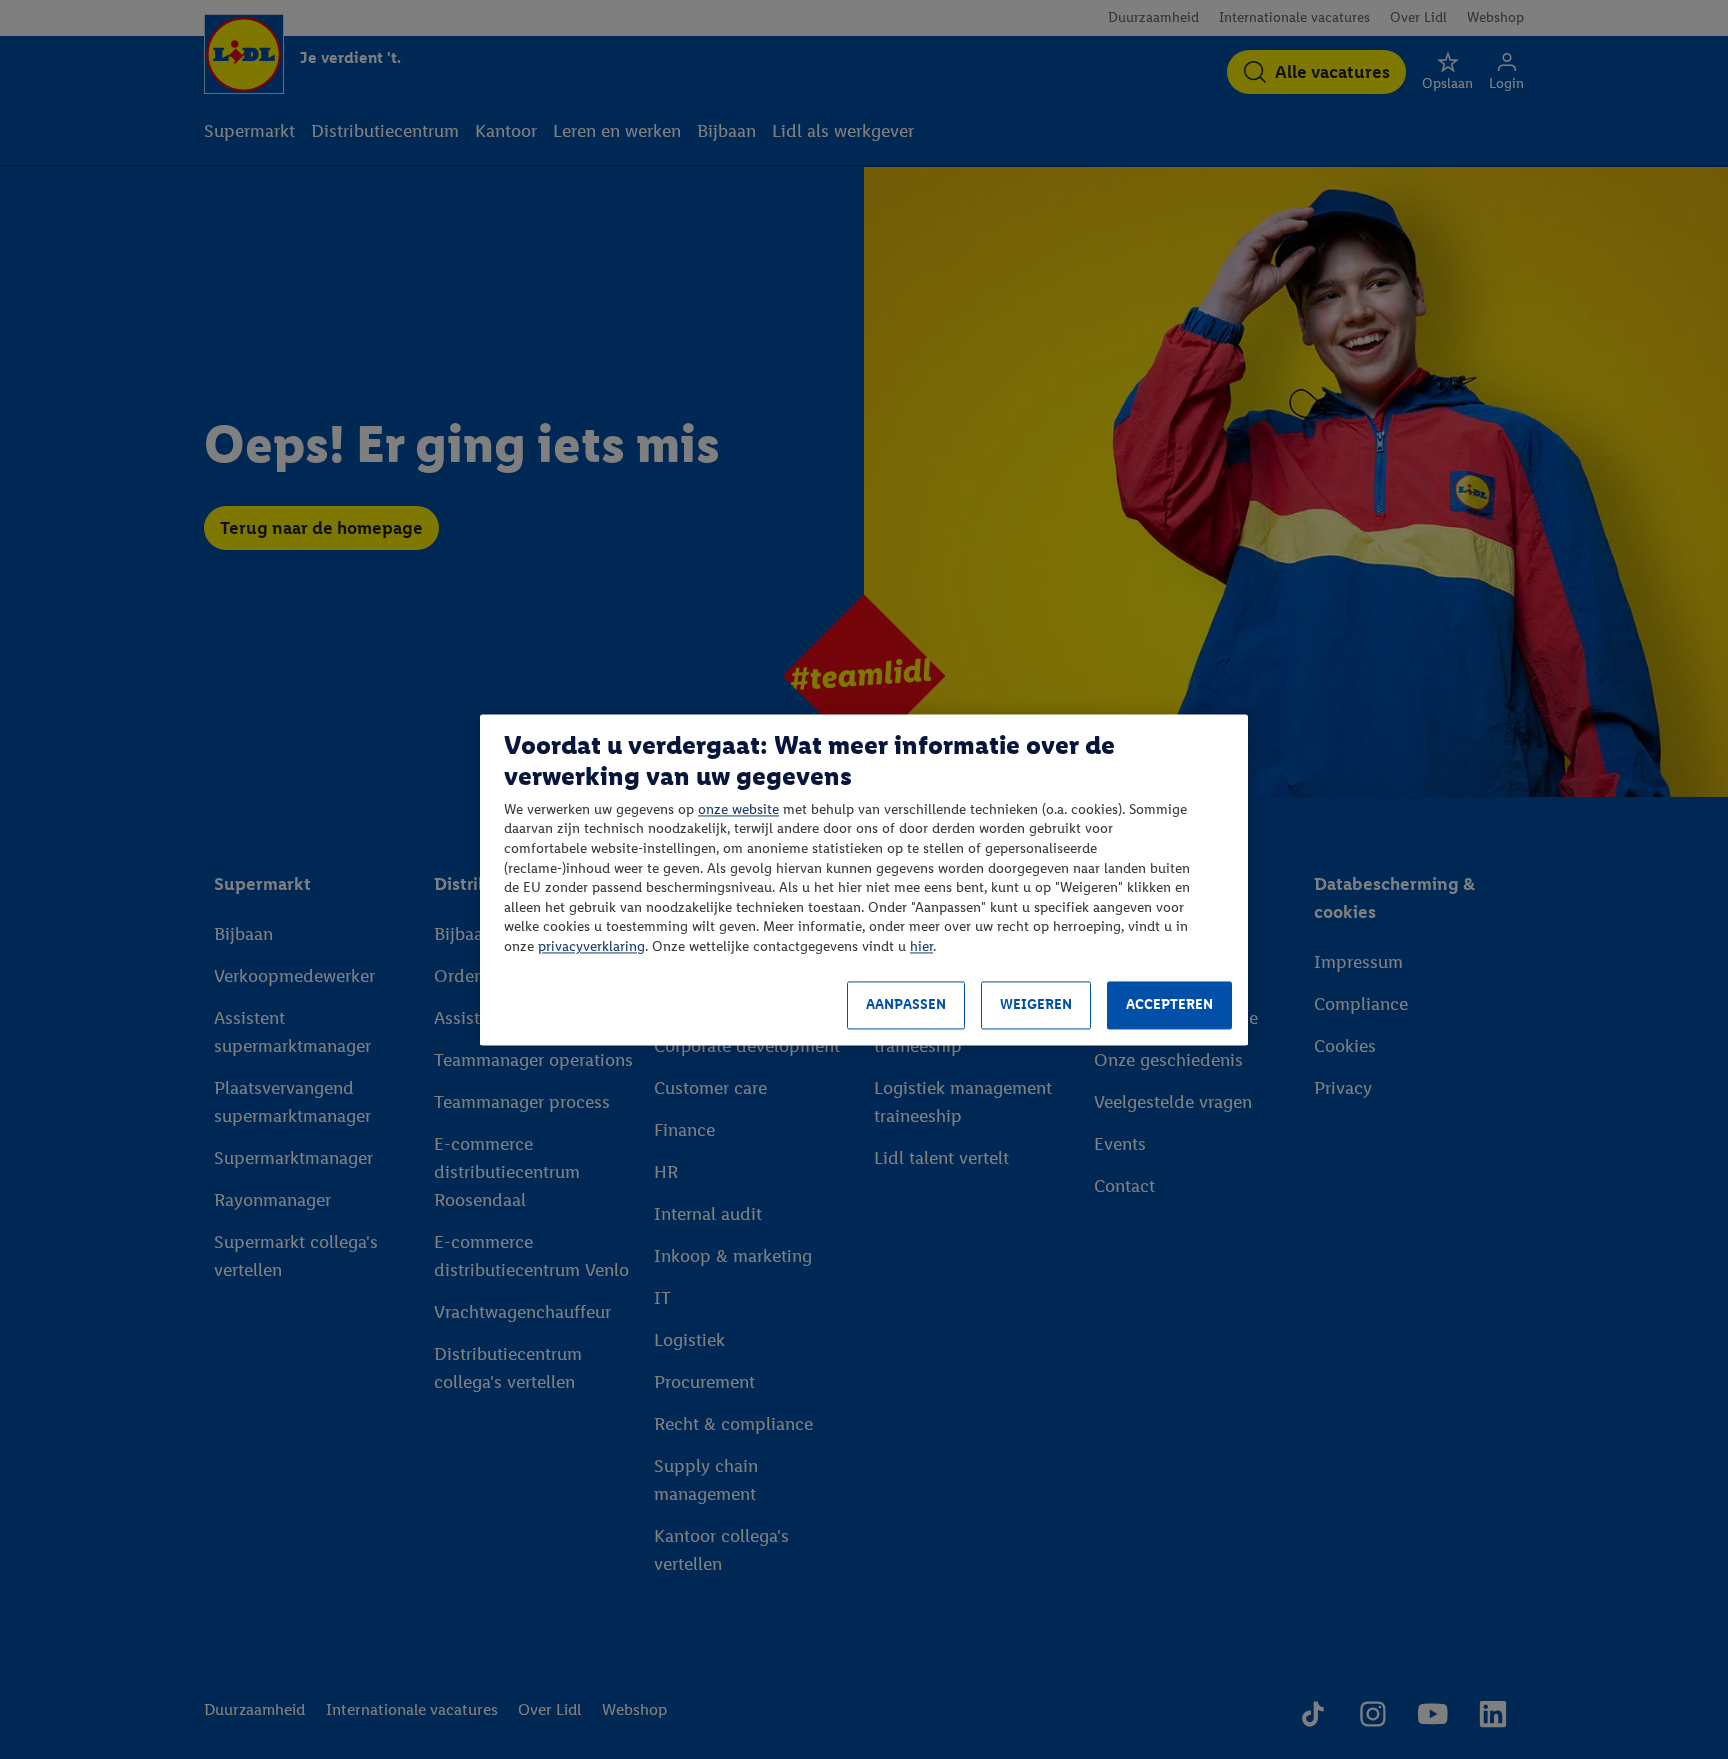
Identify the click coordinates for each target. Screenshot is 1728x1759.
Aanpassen (906, 1005)
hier (921, 946)
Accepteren (1169, 1005)
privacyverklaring (591, 946)
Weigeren (1036, 1005)
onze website (738, 809)
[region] (864, 879)
